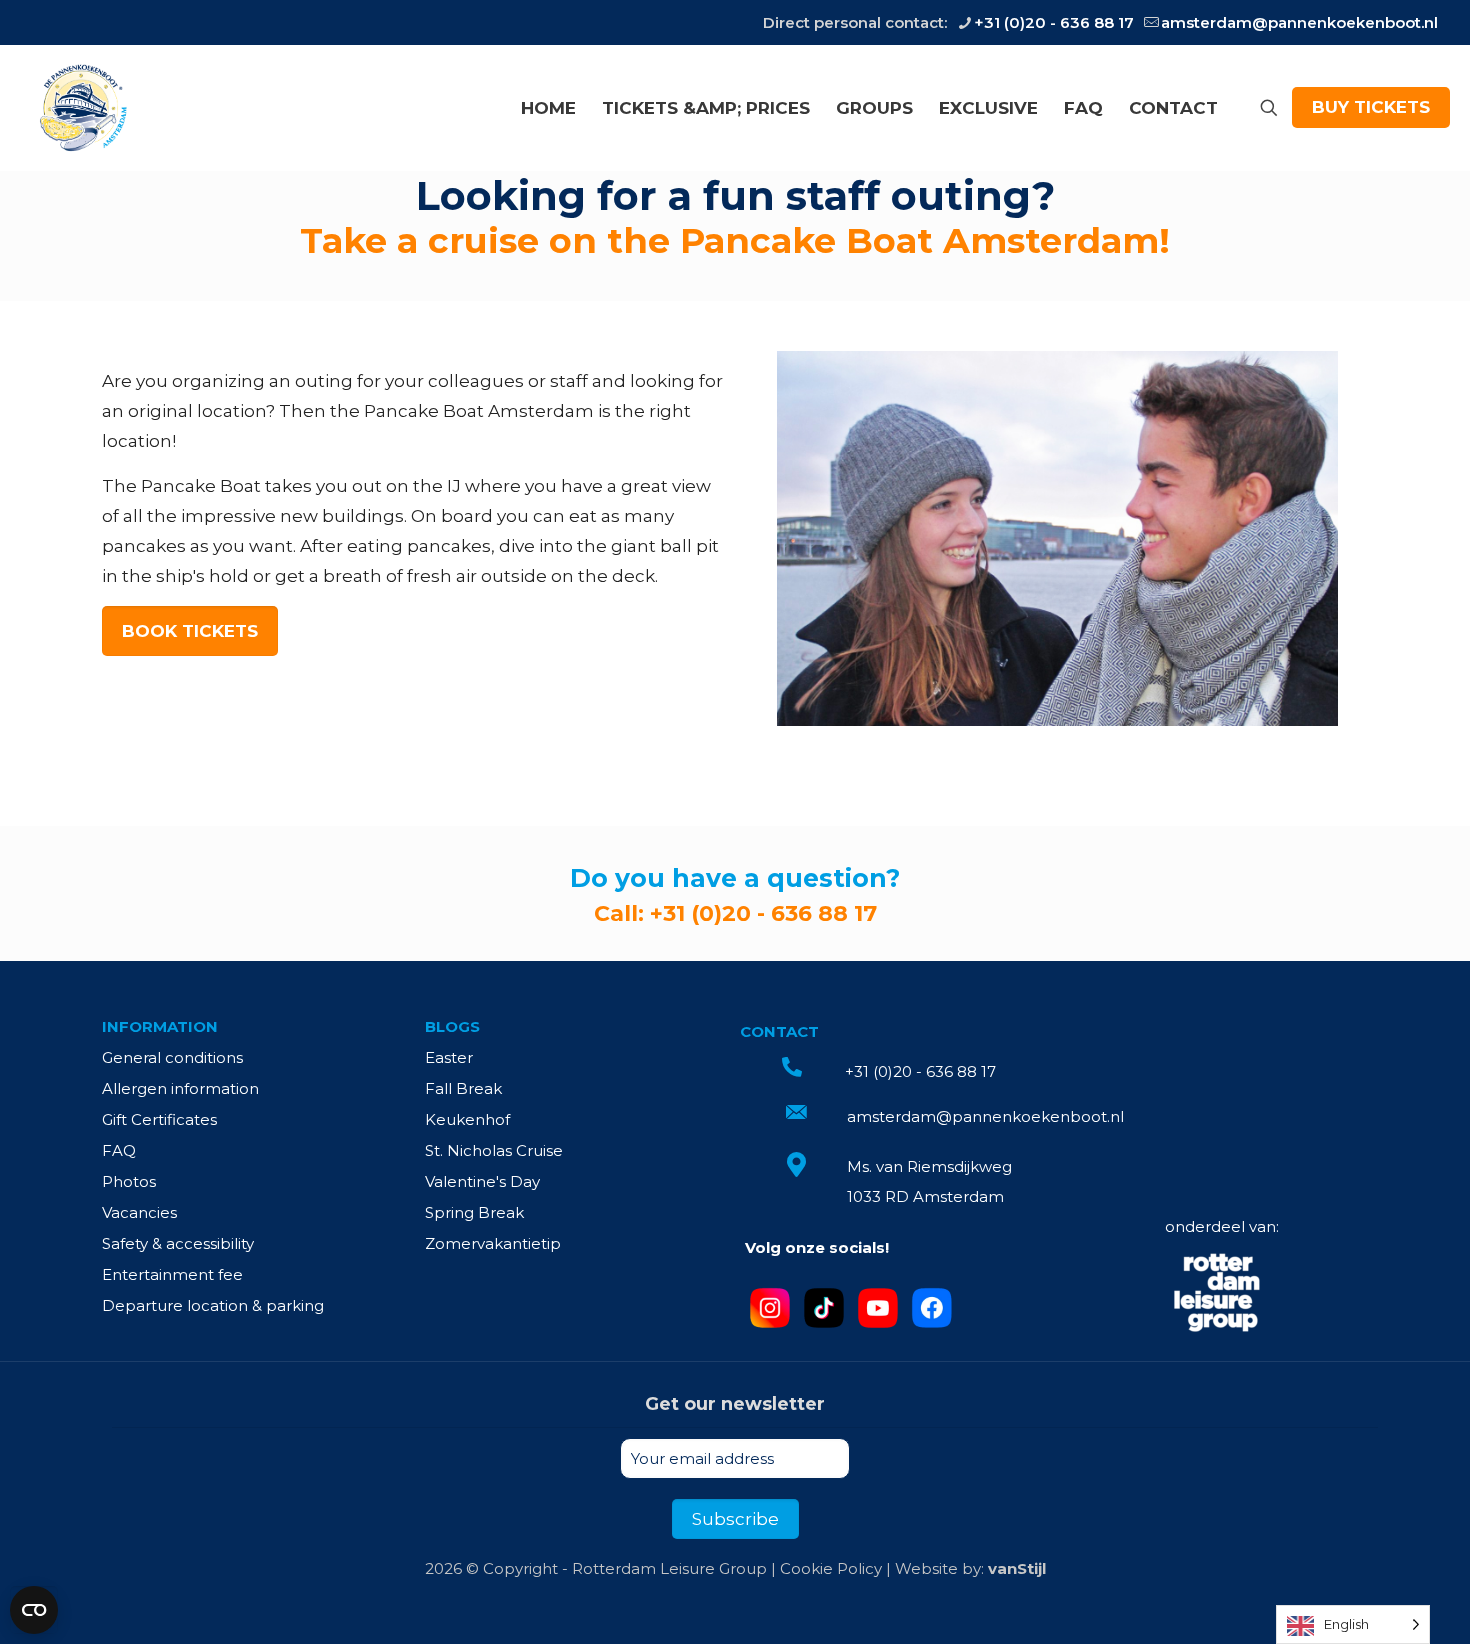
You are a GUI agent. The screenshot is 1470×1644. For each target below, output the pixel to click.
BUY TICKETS (1371, 107)
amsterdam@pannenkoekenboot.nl (1299, 22)
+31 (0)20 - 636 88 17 (1054, 22)
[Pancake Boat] (81, 107)
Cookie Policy (831, 1568)
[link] (1217, 1294)
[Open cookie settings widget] (34, 1610)
